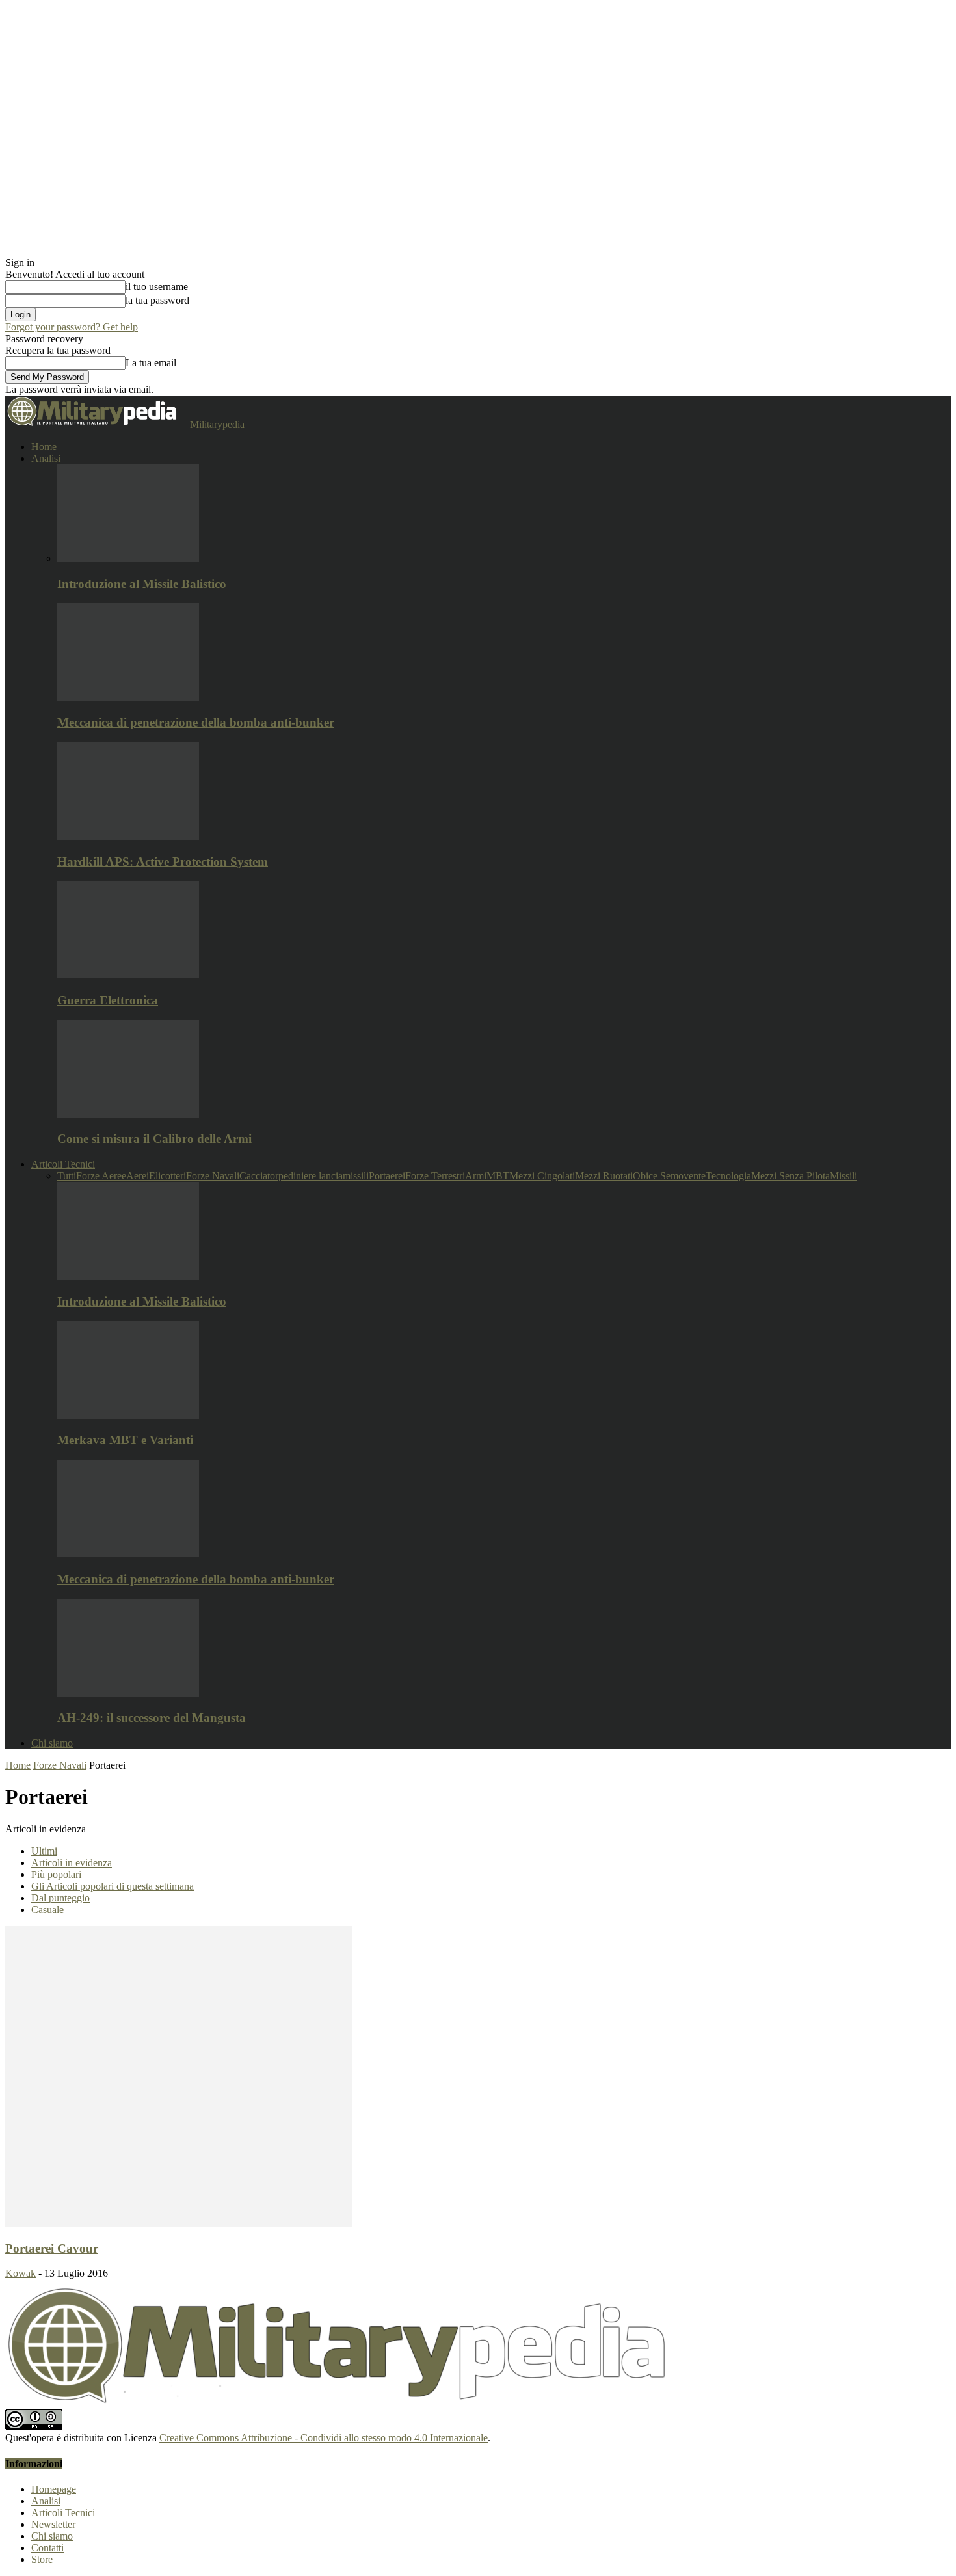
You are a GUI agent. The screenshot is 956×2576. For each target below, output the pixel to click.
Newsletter (53, 2524)
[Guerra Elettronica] (128, 975)
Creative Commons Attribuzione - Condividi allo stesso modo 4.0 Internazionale (324, 2438)
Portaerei (387, 1176)
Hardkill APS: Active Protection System (163, 862)
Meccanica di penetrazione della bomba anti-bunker (196, 722)
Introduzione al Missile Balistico (142, 584)
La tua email (151, 363)
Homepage (54, 2489)
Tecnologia (728, 1176)
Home (44, 447)
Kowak (20, 2273)
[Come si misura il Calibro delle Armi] (128, 1114)
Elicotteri (167, 1176)
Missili (843, 1176)
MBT (498, 1176)
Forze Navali (213, 1176)
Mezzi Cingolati (542, 1176)
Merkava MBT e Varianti (125, 1440)
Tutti (67, 1176)
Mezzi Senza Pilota (790, 1176)
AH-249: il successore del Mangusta (152, 1718)
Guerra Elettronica (108, 1000)
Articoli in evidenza (72, 1863)
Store (42, 2559)
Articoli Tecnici (63, 1164)
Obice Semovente (669, 1176)
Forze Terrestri (435, 1176)
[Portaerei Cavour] (179, 2223)
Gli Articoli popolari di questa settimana (113, 1886)
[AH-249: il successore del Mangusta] (128, 1693)
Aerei (138, 1176)
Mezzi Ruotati (604, 1176)
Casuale (47, 1910)
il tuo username (157, 287)
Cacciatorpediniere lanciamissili (304, 1176)
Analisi (46, 458)
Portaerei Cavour (52, 2248)
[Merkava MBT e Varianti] (128, 1415)
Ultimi (44, 1851)
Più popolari (56, 1874)
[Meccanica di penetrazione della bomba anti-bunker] (128, 697)
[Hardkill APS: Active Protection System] (128, 836)
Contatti (47, 2548)
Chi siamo (52, 1743)
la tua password (157, 300)
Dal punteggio (60, 1898)
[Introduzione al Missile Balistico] (128, 558)
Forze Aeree (101, 1176)
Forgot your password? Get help (72, 327)
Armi (476, 1176)
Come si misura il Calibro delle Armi (154, 1139)
